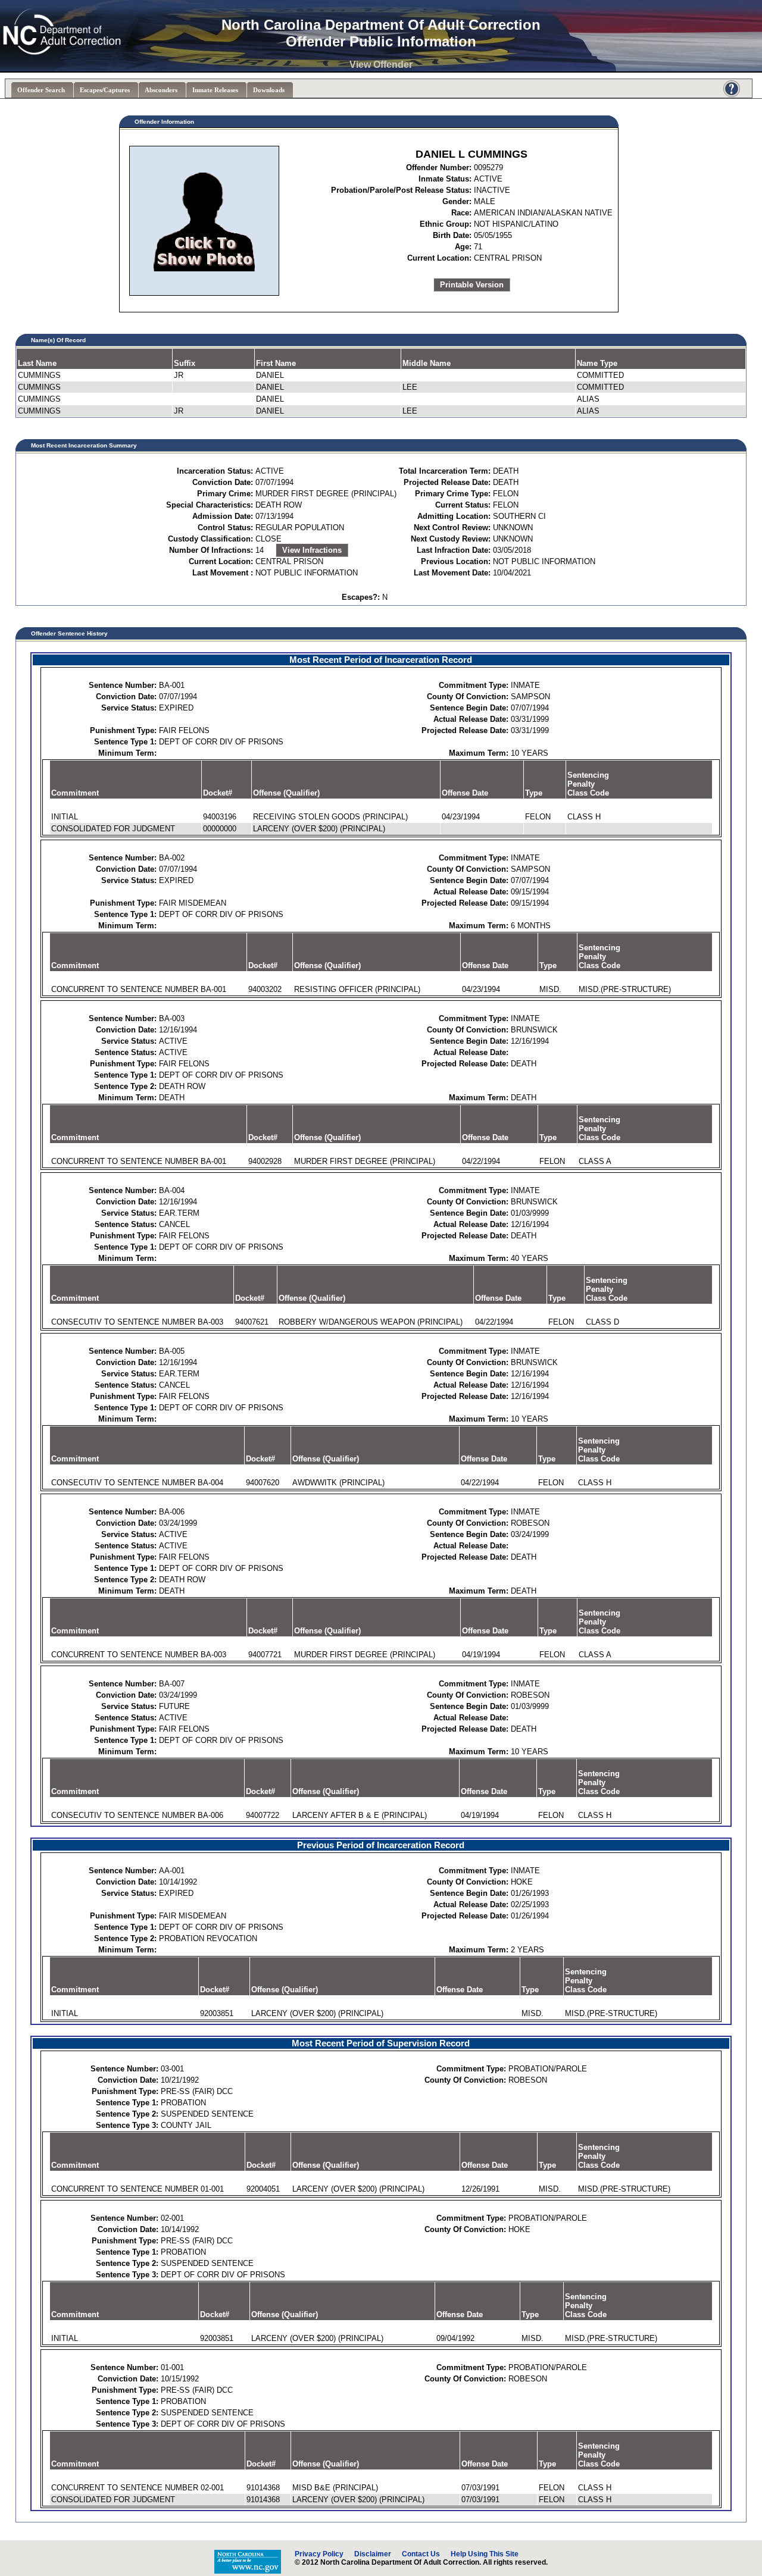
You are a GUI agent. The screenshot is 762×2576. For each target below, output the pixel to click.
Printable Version (472, 285)
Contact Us (421, 2554)
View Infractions (312, 550)
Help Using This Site (485, 2554)
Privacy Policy (319, 2554)
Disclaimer (373, 2554)
